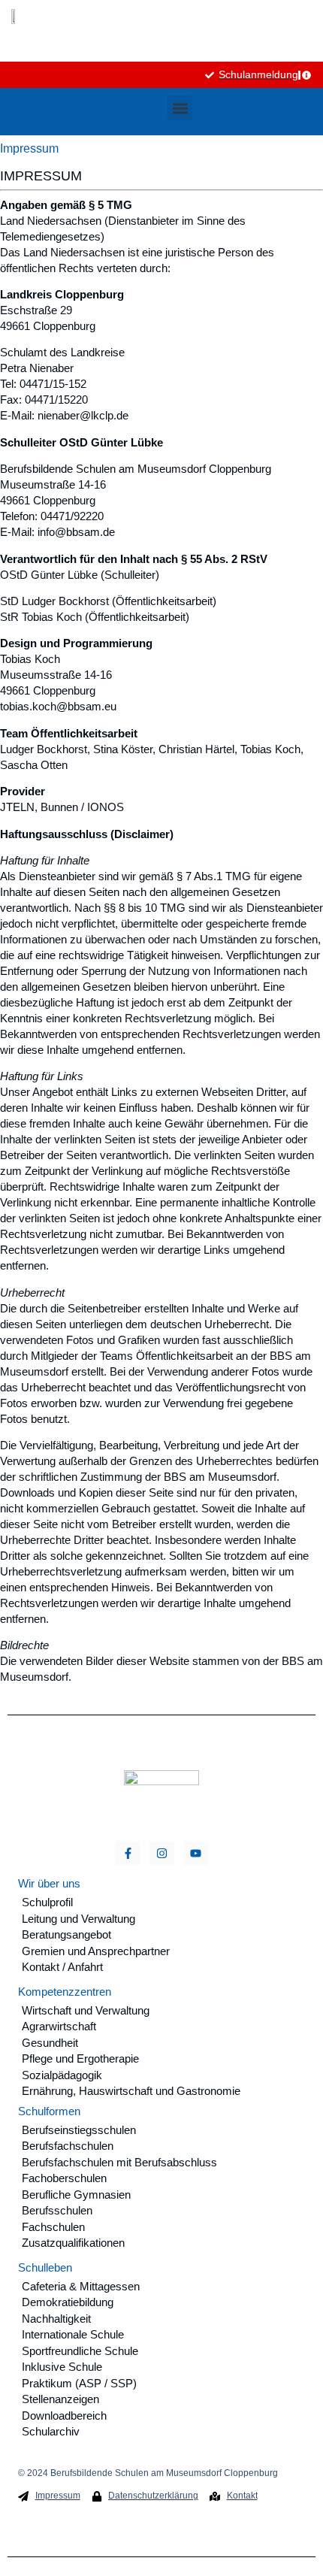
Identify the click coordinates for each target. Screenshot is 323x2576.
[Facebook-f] (128, 1853)
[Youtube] (196, 1853)
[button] (180, 108)
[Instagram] (162, 1853)
